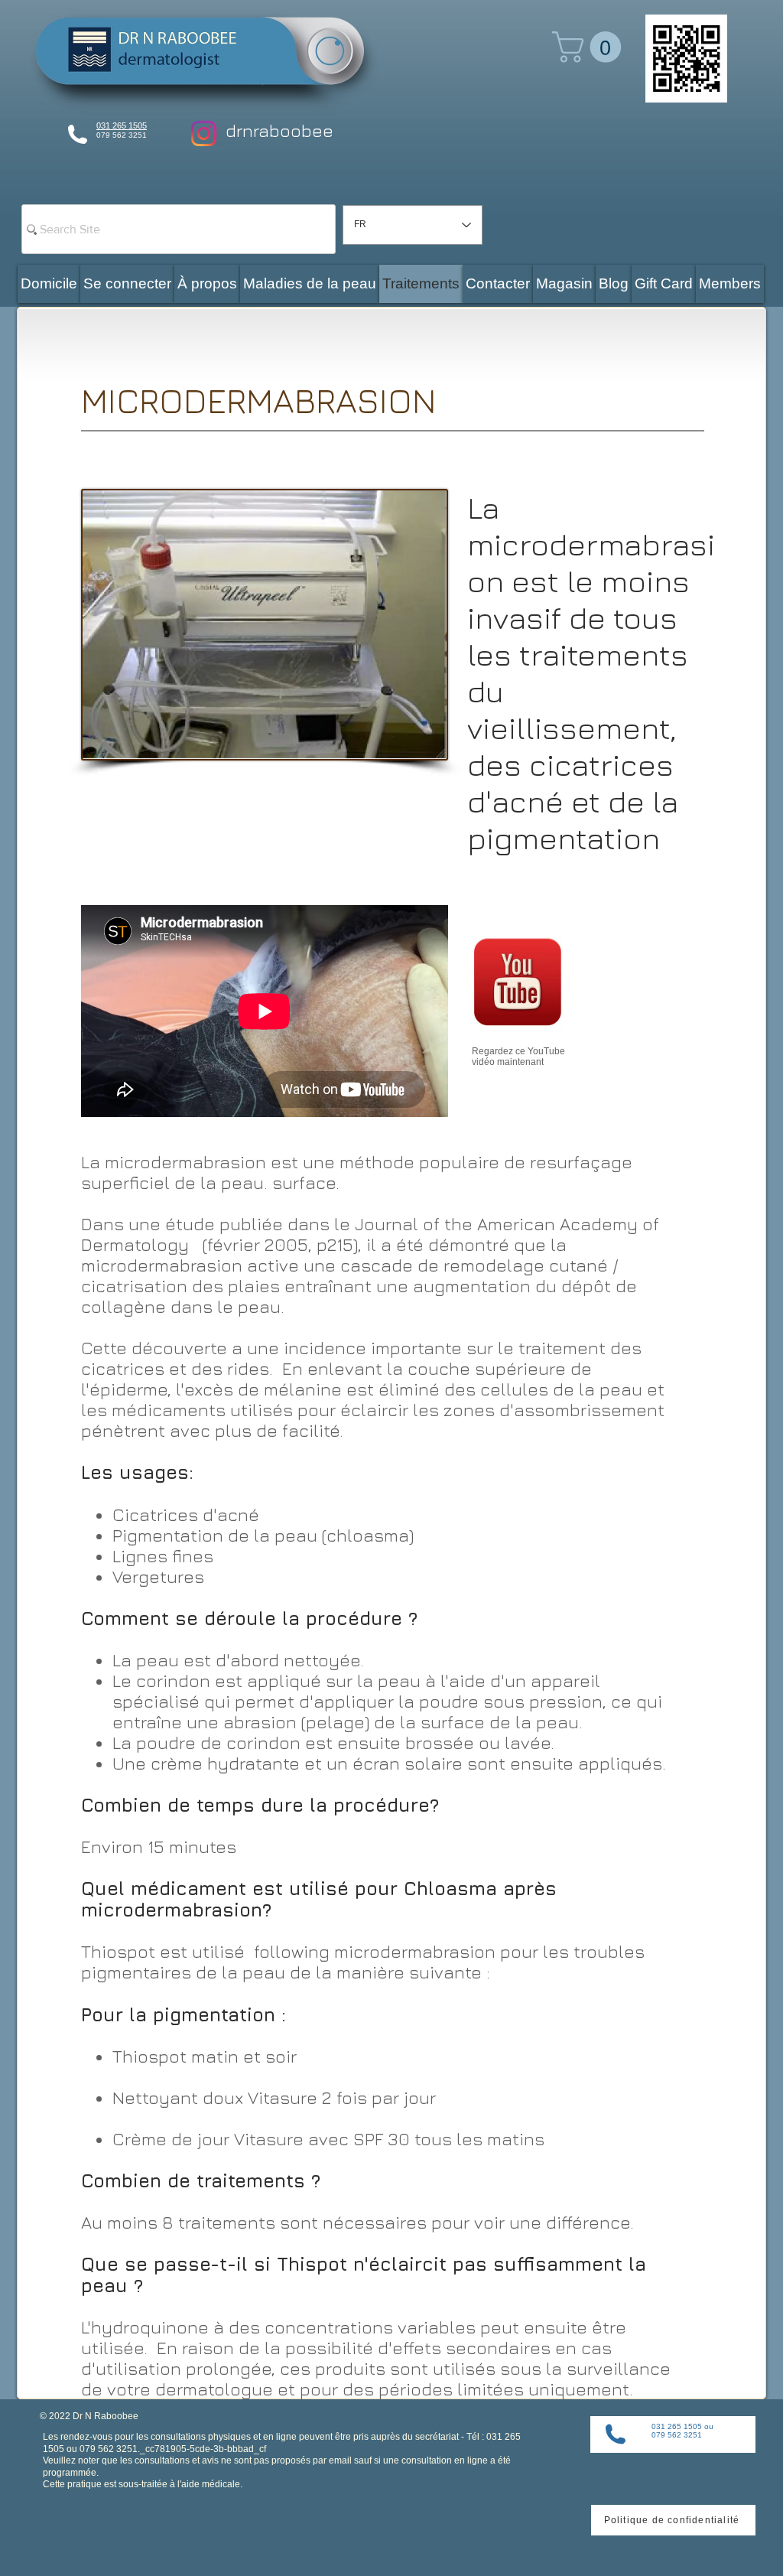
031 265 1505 (122, 125)
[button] (590, 47)
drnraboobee (279, 130)
